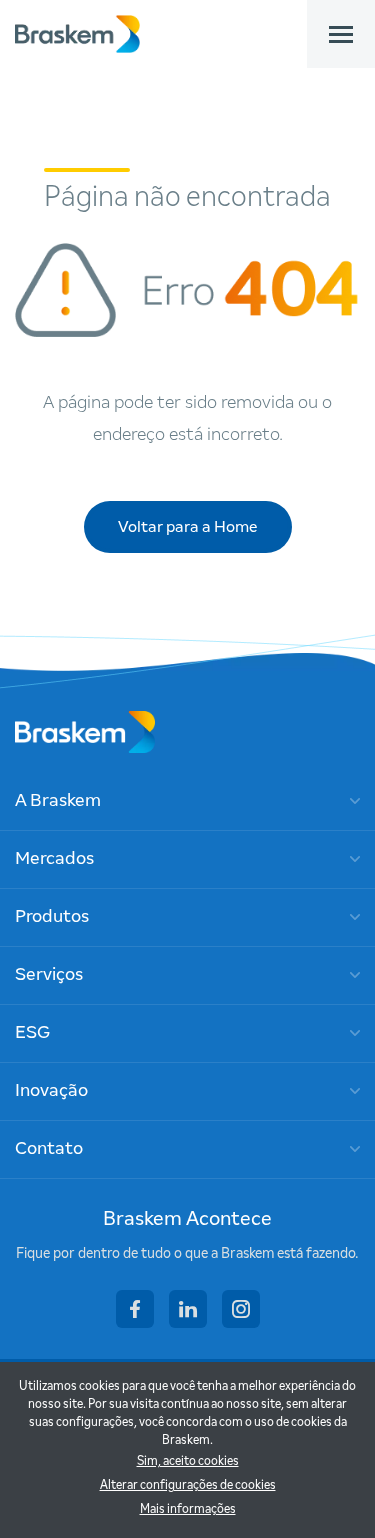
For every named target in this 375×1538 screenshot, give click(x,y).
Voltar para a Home (188, 527)
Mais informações (188, 1510)
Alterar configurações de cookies (188, 1486)
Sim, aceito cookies (188, 1462)
